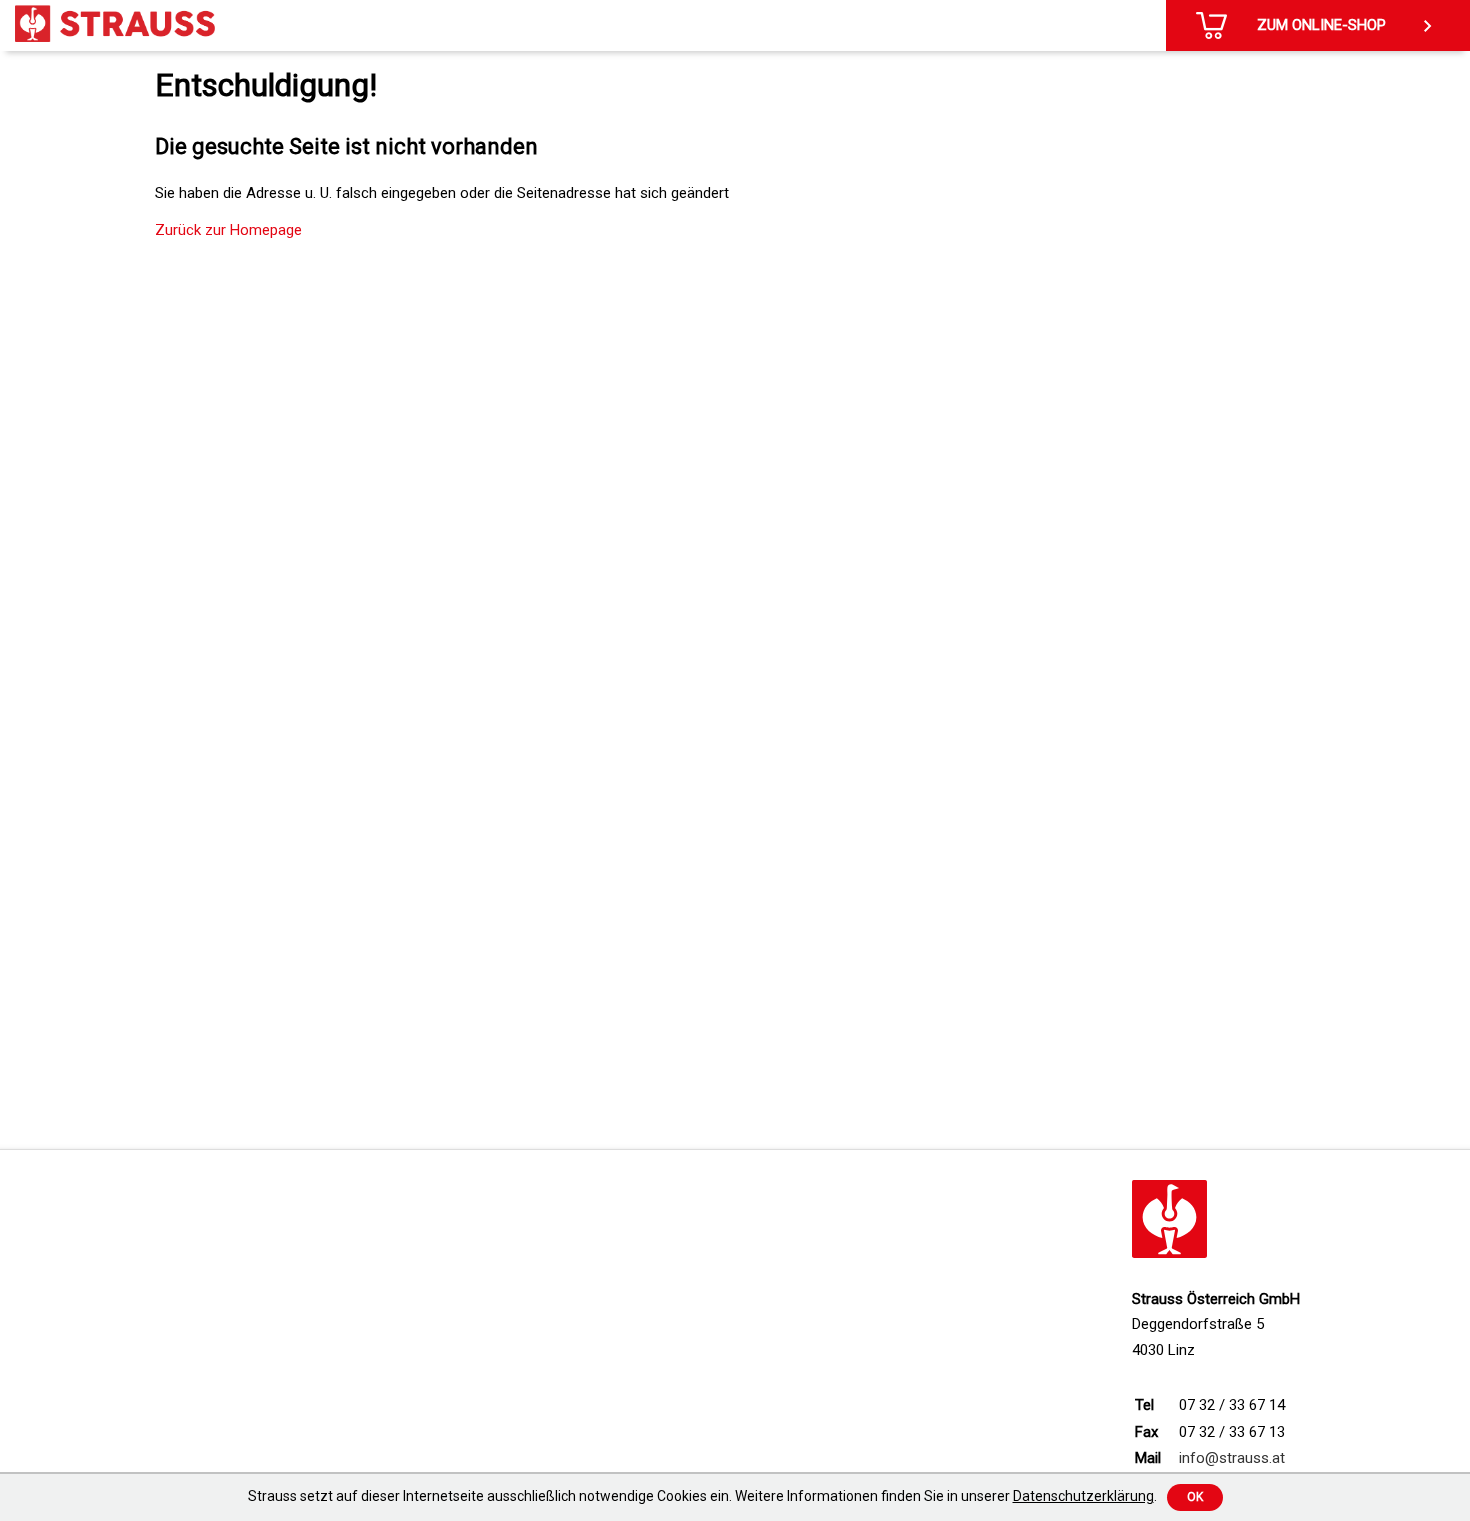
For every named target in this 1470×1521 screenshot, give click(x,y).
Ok (1195, 1497)
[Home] (115, 23)
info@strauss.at (1232, 1458)
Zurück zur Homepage (228, 230)
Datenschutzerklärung (1083, 1496)
